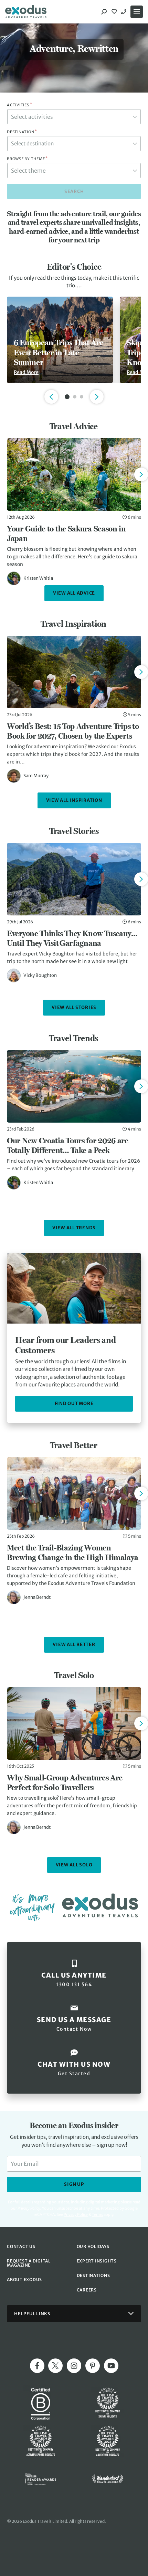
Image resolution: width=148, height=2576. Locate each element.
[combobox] (74, 117)
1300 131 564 (125, 12)
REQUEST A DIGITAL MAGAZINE (29, 2263)
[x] (55, 2366)
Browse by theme (27, 159)
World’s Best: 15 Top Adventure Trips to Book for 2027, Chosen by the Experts (73, 731)
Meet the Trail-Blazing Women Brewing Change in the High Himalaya (73, 1553)
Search (74, 191)
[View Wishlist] (115, 12)
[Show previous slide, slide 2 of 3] (51, 397)
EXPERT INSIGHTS (97, 2261)
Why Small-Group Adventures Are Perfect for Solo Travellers (65, 1782)
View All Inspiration (74, 800)
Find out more (74, 1404)
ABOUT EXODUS (24, 2280)
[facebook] (37, 2366)
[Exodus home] (26, 12)
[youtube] (111, 2366)
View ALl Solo (74, 1865)
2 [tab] (75, 397)
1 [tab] (67, 397)
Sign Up (74, 2184)
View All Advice (74, 593)
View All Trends (74, 1228)
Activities (19, 105)
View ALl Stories (74, 1007)
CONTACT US (21, 2246)
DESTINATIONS (93, 2275)
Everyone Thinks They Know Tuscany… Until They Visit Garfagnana (72, 938)
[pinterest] (93, 2366)
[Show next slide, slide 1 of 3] (97, 397)
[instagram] (74, 2366)
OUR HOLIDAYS (93, 2246)
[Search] (104, 12)
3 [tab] (82, 397)
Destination (22, 132)
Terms (97, 2214)
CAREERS (87, 2290)
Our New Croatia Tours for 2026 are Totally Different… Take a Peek (68, 1145)
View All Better (74, 1645)
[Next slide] (141, 474)
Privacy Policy (76, 2214)
